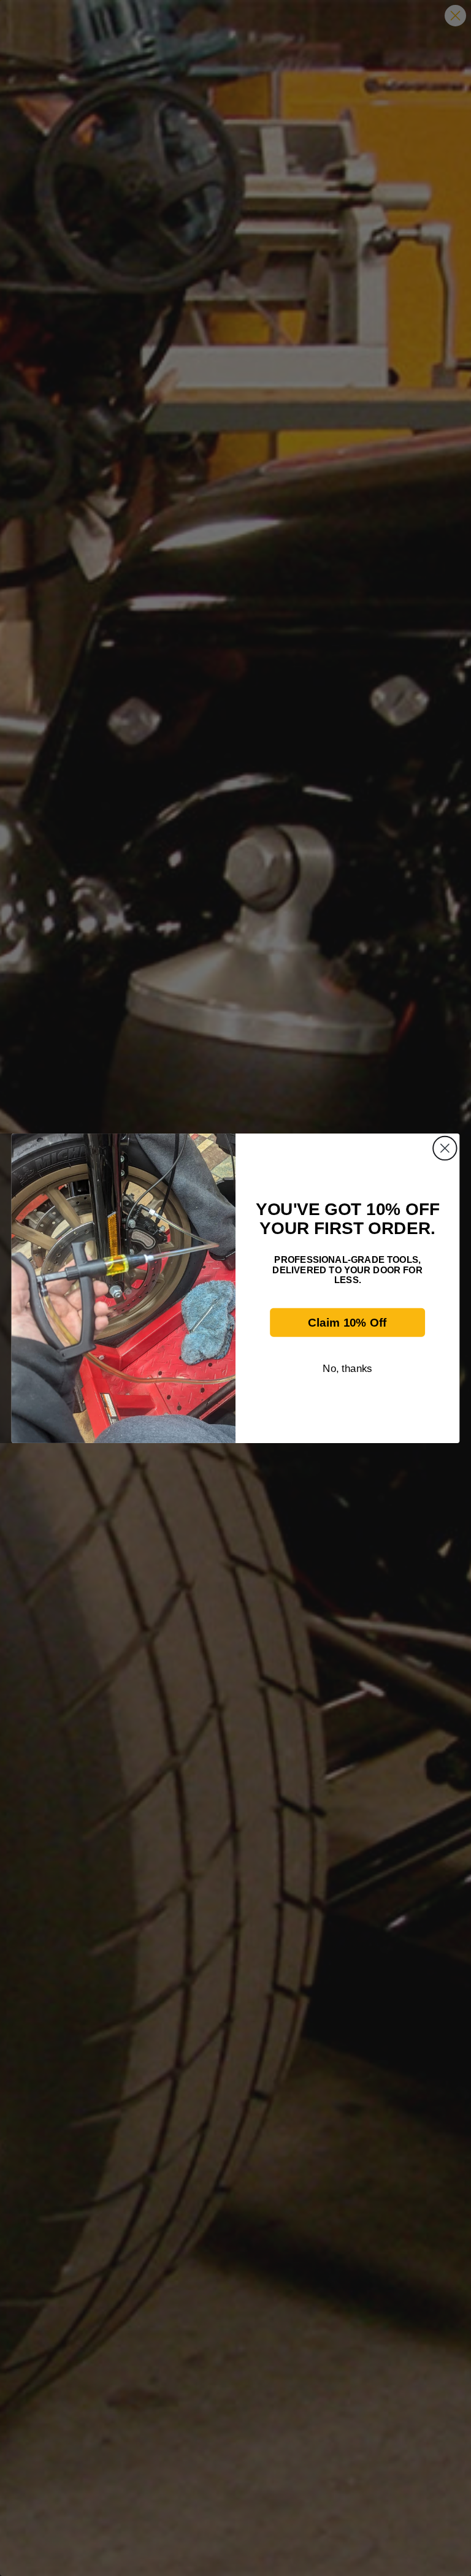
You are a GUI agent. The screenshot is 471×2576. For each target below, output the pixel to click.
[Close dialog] (445, 1148)
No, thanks (347, 1368)
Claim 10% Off (347, 1322)
